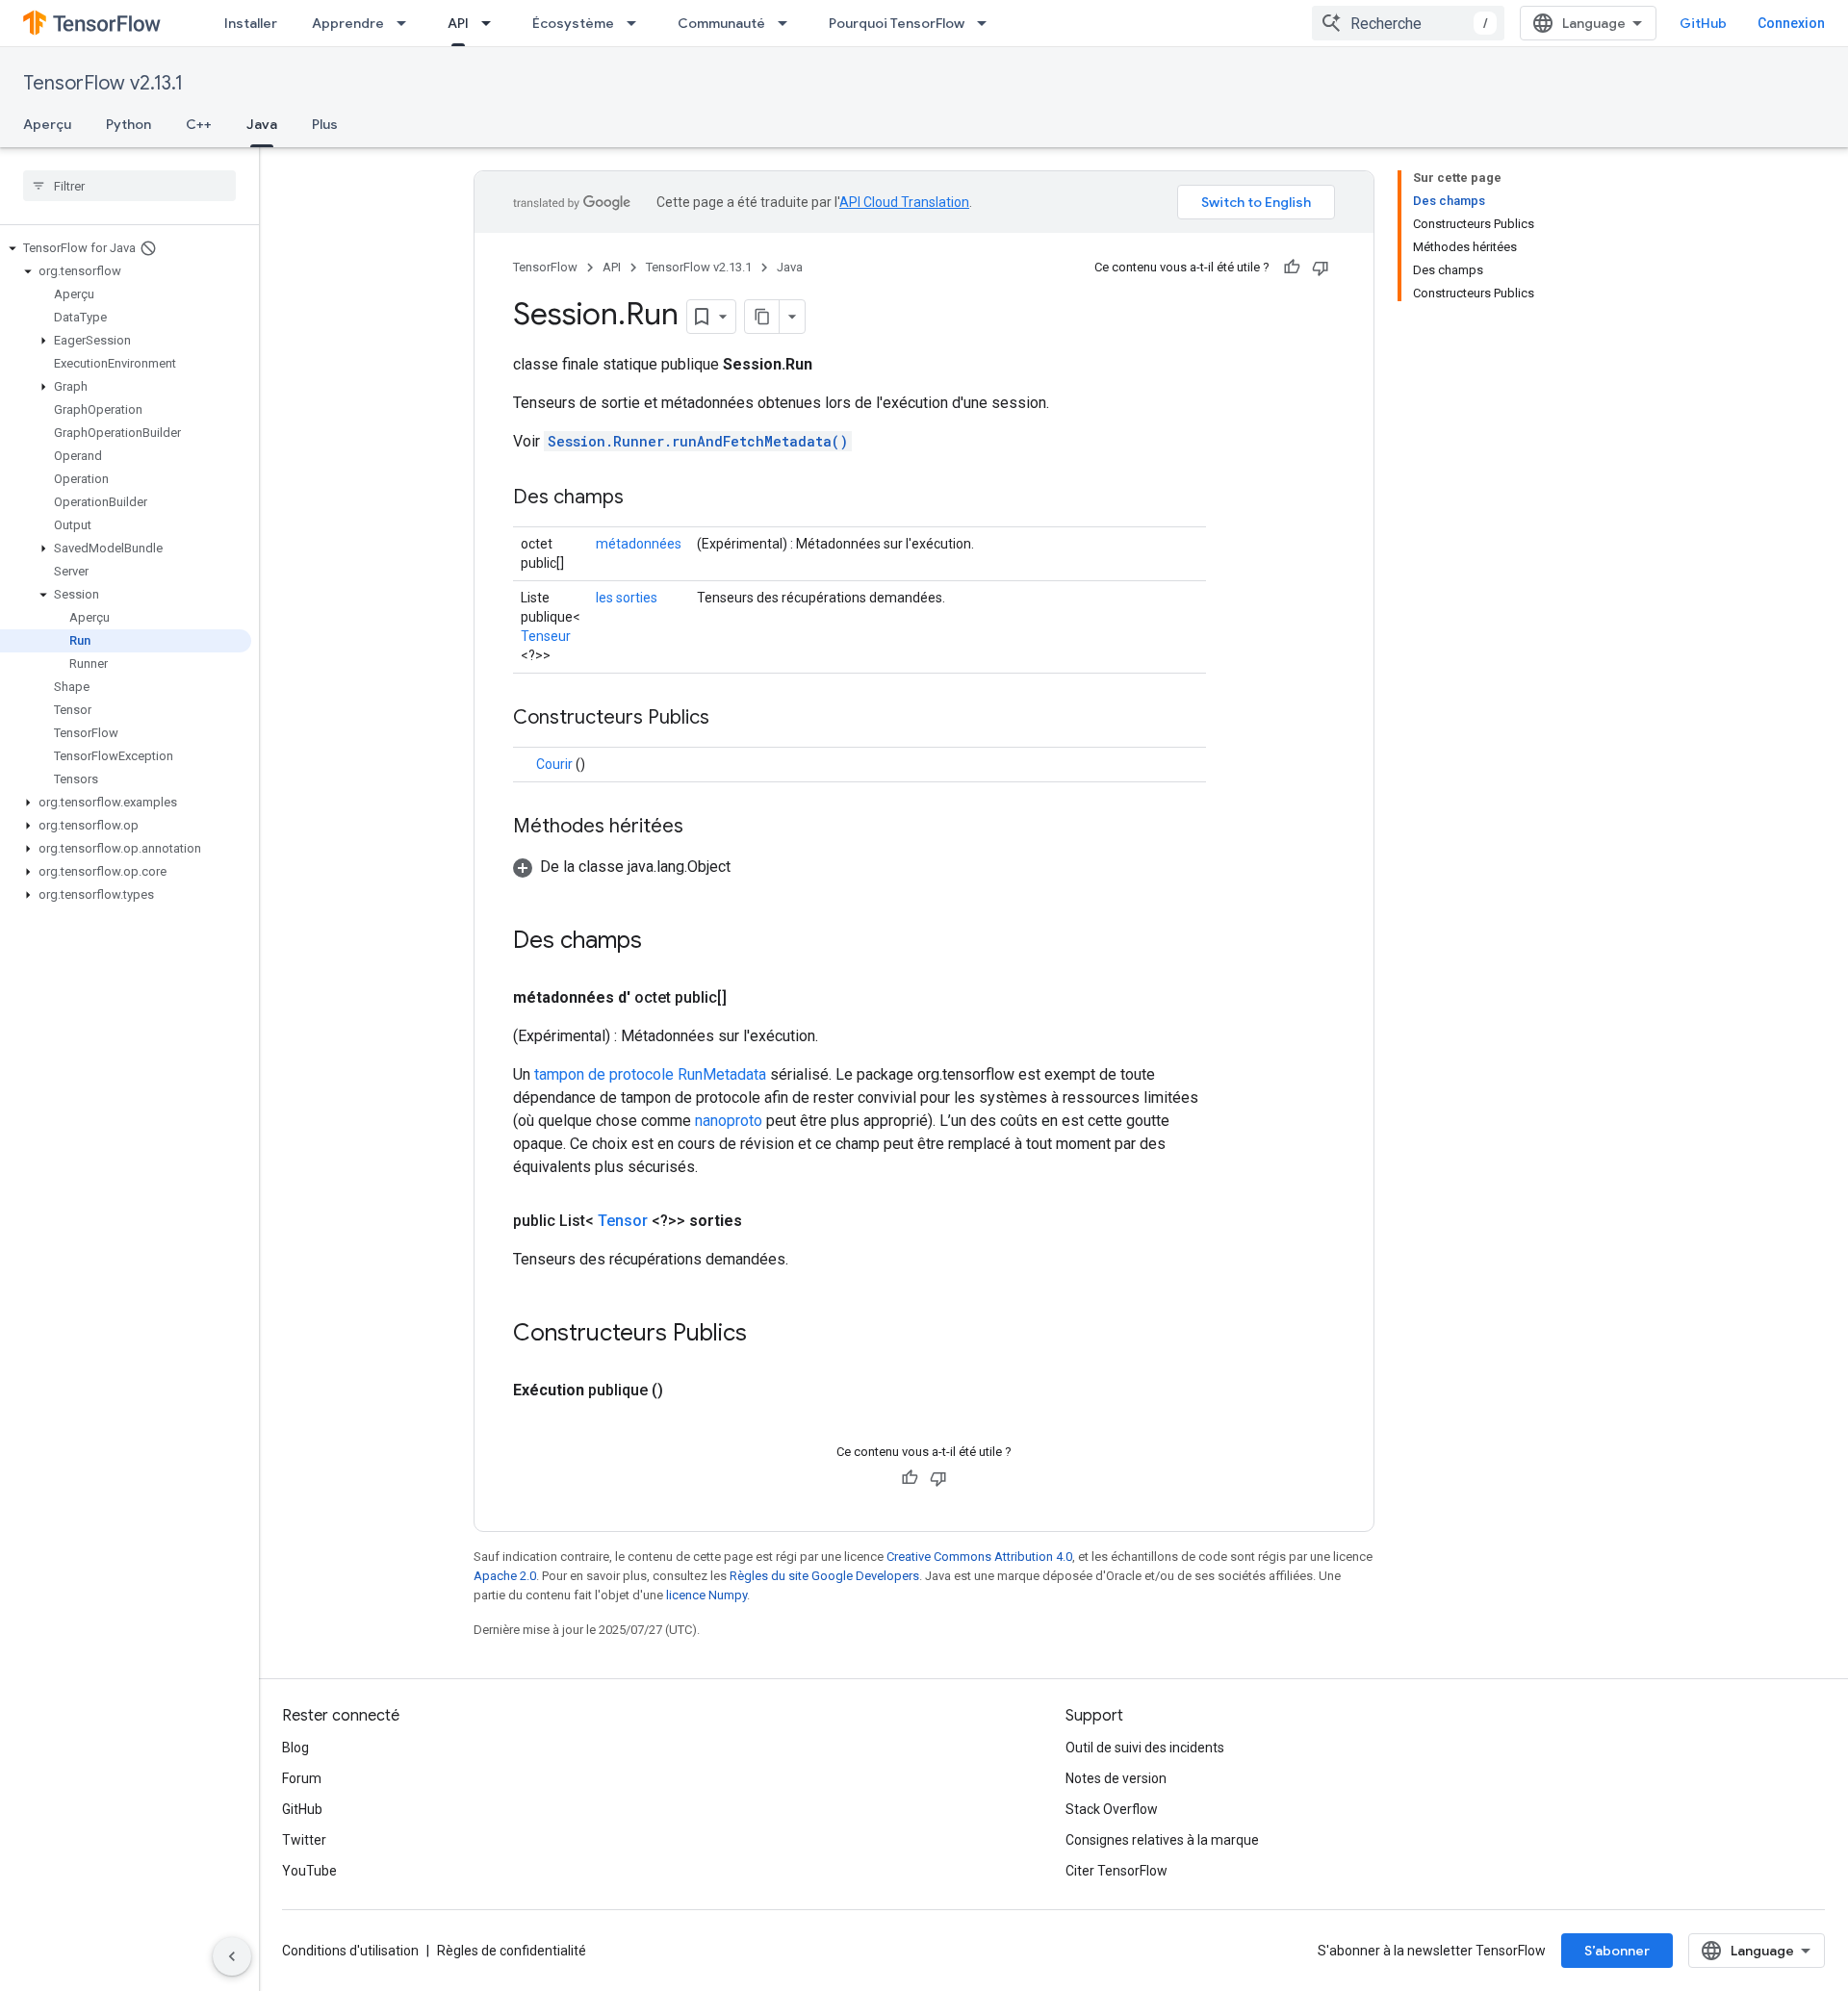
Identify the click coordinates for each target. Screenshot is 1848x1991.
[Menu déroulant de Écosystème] (637, 23)
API (458, 23)
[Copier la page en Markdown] (762, 317)
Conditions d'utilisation (350, 1951)
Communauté (721, 23)
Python (128, 124)
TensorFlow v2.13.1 (103, 83)
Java (262, 124)
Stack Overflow (1112, 1809)
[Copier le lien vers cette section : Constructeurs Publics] (733, 719)
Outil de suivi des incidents (1145, 1748)
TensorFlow (545, 267)
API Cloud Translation (904, 202)
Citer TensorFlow (1116, 1871)
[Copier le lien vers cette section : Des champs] (643, 498)
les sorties (627, 598)
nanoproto (729, 1121)
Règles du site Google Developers (824, 1576)
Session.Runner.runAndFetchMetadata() (698, 441)
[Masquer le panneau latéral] (232, 1956)
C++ (199, 124)
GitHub (1703, 23)
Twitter (304, 1840)
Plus (325, 124)
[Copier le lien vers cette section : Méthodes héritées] (703, 828)
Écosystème (573, 23)
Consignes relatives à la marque (1162, 1840)
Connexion (1791, 23)
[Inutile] (1321, 268)
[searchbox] (129, 186)
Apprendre (348, 23)
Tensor (623, 1221)
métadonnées (639, 544)
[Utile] (1292, 268)
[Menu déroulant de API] (492, 23)
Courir (554, 764)
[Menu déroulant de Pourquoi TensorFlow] (988, 23)
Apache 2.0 (505, 1576)
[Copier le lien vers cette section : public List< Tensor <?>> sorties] (761, 1221)
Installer (251, 23)
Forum (302, 1778)
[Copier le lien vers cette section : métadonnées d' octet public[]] (746, 998)
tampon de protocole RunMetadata (650, 1074)
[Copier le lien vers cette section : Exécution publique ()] (686, 1391)
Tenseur (546, 636)
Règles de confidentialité (512, 1951)
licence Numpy (706, 1595)
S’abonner (1617, 1951)
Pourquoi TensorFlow (897, 23)
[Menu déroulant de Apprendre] (407, 23)
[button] (126, 248)
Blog (295, 1748)
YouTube (309, 1871)
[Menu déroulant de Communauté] (788, 23)
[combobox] (1408, 23)
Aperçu (47, 124)
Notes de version (1116, 1778)
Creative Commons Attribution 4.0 (979, 1557)
